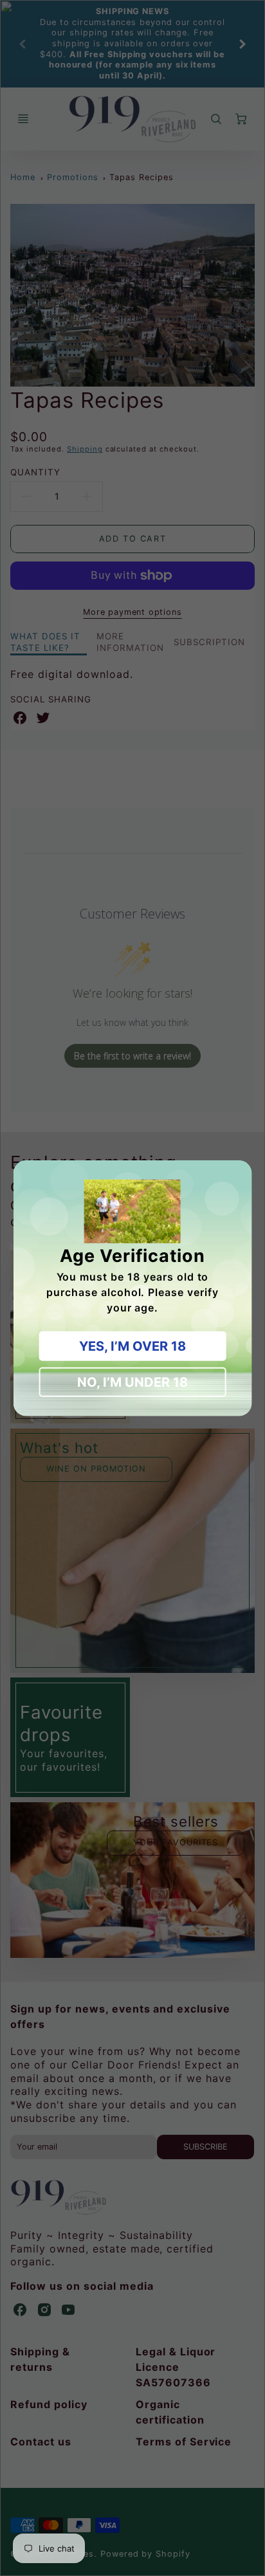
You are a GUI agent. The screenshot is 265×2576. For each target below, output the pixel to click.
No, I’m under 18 (132, 1382)
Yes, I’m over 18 (132, 1346)
